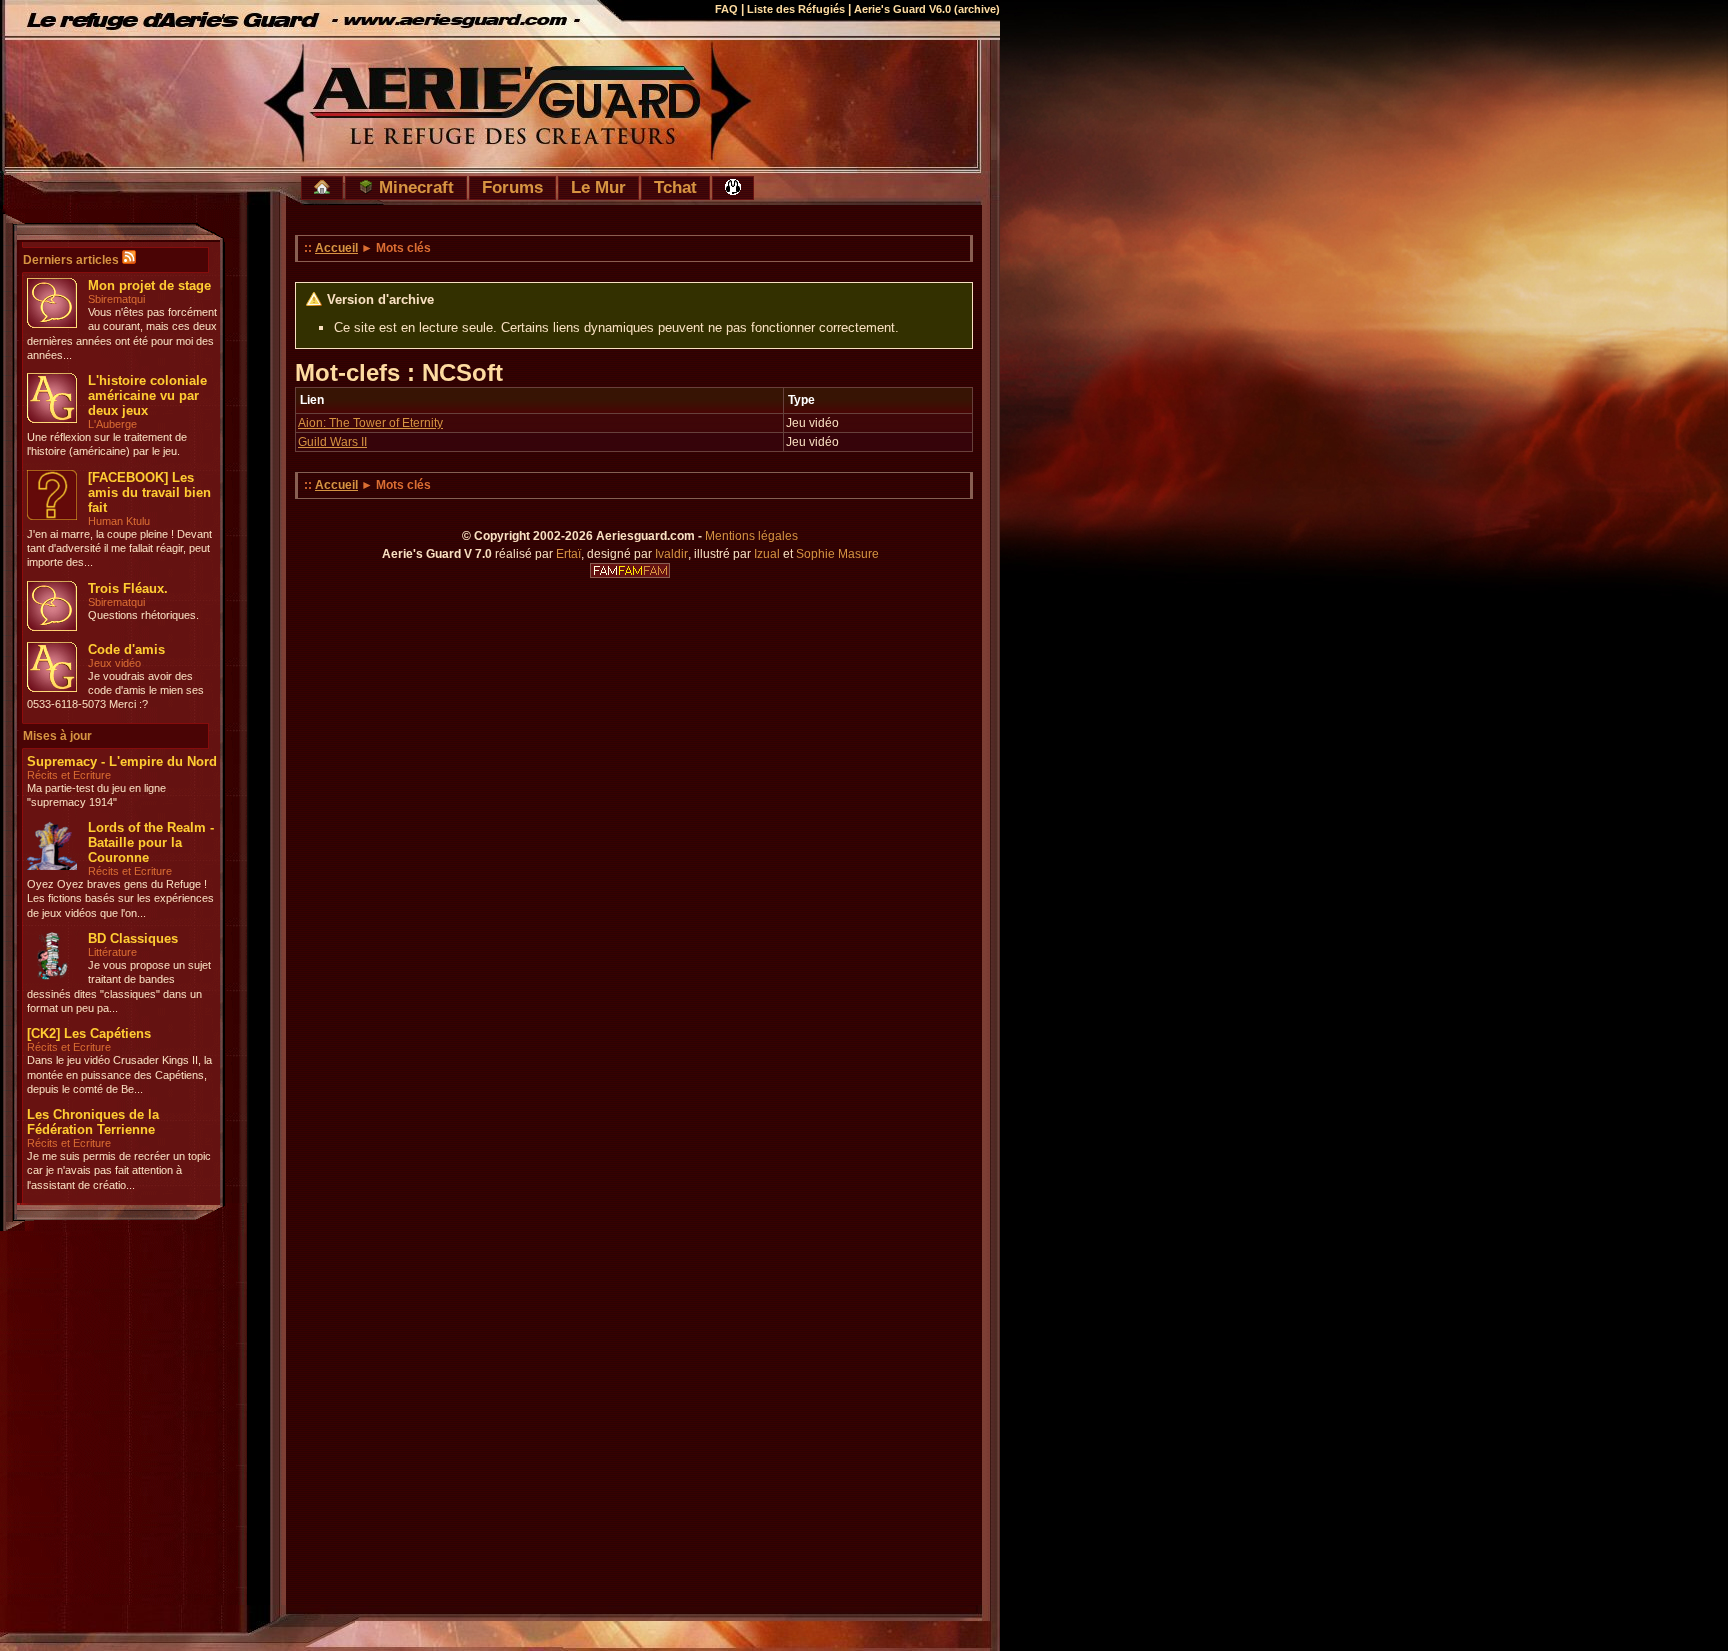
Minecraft (414, 187)
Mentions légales (751, 536)
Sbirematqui (116, 299)
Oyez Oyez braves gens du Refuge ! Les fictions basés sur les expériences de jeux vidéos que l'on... (120, 898)
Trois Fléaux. (128, 588)
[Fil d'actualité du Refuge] (129, 260)
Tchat (675, 187)
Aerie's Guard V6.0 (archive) (927, 9)
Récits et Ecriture (69, 775)
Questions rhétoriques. (143, 615)
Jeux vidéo (114, 663)
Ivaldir (671, 554)
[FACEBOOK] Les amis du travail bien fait (149, 492)
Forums (512, 187)
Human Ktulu (119, 521)
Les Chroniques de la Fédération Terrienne (93, 1122)
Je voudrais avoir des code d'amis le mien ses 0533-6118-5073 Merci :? (115, 690)
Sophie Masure (837, 554)
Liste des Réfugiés (796, 9)
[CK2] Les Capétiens (89, 1033)
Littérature (112, 952)
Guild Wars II (332, 442)
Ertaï (568, 554)
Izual (767, 554)
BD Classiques (133, 938)
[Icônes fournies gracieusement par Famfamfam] (630, 571)
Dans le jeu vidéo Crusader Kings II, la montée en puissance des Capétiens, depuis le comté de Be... (119, 1074)
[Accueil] (322, 188)
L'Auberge (112, 424)
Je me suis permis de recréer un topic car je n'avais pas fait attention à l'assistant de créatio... (119, 1170)
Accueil (336, 248)
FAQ (726, 9)
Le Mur (598, 187)
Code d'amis (126, 649)
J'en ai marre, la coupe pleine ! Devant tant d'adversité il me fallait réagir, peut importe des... (119, 548)
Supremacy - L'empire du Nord (122, 761)
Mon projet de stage (149, 285)
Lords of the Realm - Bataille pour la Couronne (151, 842)
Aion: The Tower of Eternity (370, 423)
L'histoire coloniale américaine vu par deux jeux (147, 395)
